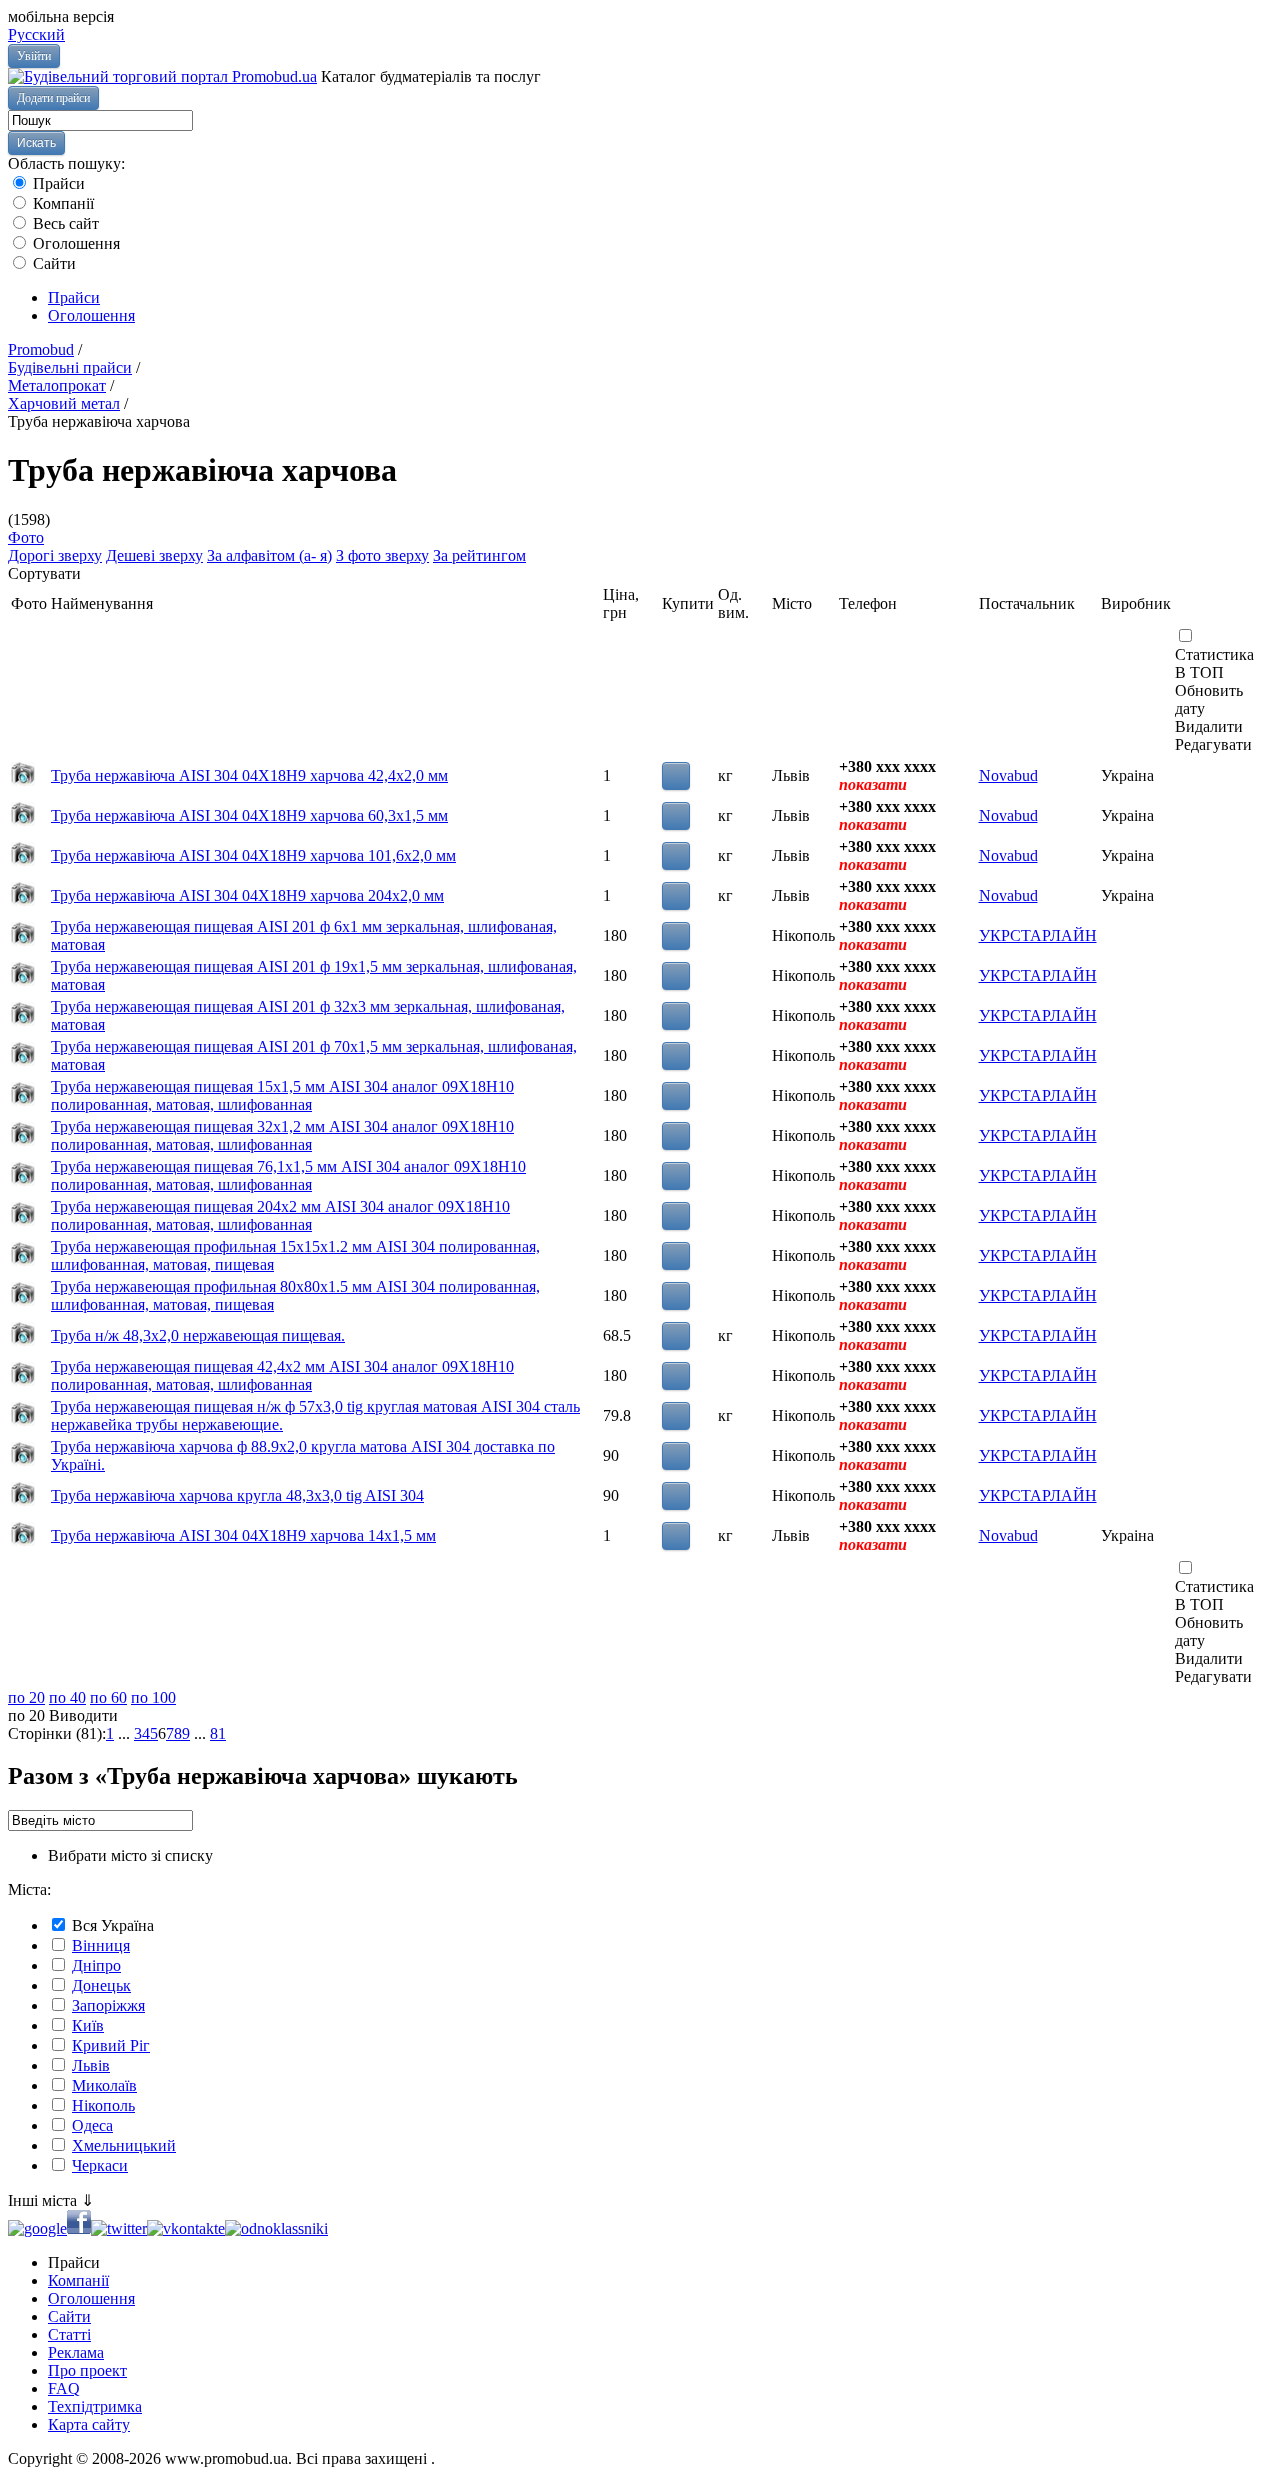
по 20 (26, 1697)
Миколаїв (104, 2085)
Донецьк (101, 1985)
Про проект (87, 2370)
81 (218, 1733)
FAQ (64, 2388)
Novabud (1008, 775)
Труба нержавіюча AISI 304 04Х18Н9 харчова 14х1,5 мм (243, 1535)
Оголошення (74, 243)
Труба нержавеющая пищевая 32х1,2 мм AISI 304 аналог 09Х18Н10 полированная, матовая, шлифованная (282, 1135)
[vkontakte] (186, 2228)
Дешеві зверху (154, 555)
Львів (91, 2065)
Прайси (57, 183)
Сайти (52, 263)
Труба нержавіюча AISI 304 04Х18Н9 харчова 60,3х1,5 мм (249, 815)
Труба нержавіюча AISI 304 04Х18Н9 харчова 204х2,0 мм (247, 895)
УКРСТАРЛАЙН (1038, 935)
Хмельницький (124, 2145)
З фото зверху (382, 555)
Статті (69, 2334)
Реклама (76, 2352)
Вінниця (101, 1945)
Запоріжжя (108, 2005)
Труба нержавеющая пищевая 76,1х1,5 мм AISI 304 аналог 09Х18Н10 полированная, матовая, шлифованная (288, 1175)
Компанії (61, 203)
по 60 (108, 1697)
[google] (37, 2228)
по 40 (67, 1697)
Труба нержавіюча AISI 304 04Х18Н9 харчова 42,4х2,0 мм (249, 775)
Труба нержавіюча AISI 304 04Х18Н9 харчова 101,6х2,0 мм (253, 855)
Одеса (92, 2125)
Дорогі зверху (55, 555)
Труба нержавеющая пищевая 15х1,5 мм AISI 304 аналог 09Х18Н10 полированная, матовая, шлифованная (282, 1095)
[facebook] (79, 2228)
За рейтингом (479, 555)
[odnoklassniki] (276, 2228)
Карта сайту (89, 2424)
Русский (36, 34)
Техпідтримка (95, 2406)
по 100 (153, 1697)
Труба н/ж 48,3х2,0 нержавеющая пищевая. (198, 1335)
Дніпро (96, 1965)
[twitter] (119, 2228)
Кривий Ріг (111, 2045)
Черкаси (100, 2165)
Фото (26, 537)
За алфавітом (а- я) (269, 555)
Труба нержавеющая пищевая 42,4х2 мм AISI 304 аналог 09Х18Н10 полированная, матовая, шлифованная (282, 1375)
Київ (88, 2025)
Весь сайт (64, 223)
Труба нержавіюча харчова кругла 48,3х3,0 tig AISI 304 (237, 1495)
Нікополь (103, 2105)
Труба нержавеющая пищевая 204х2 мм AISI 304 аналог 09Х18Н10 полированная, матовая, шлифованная (280, 1215)
